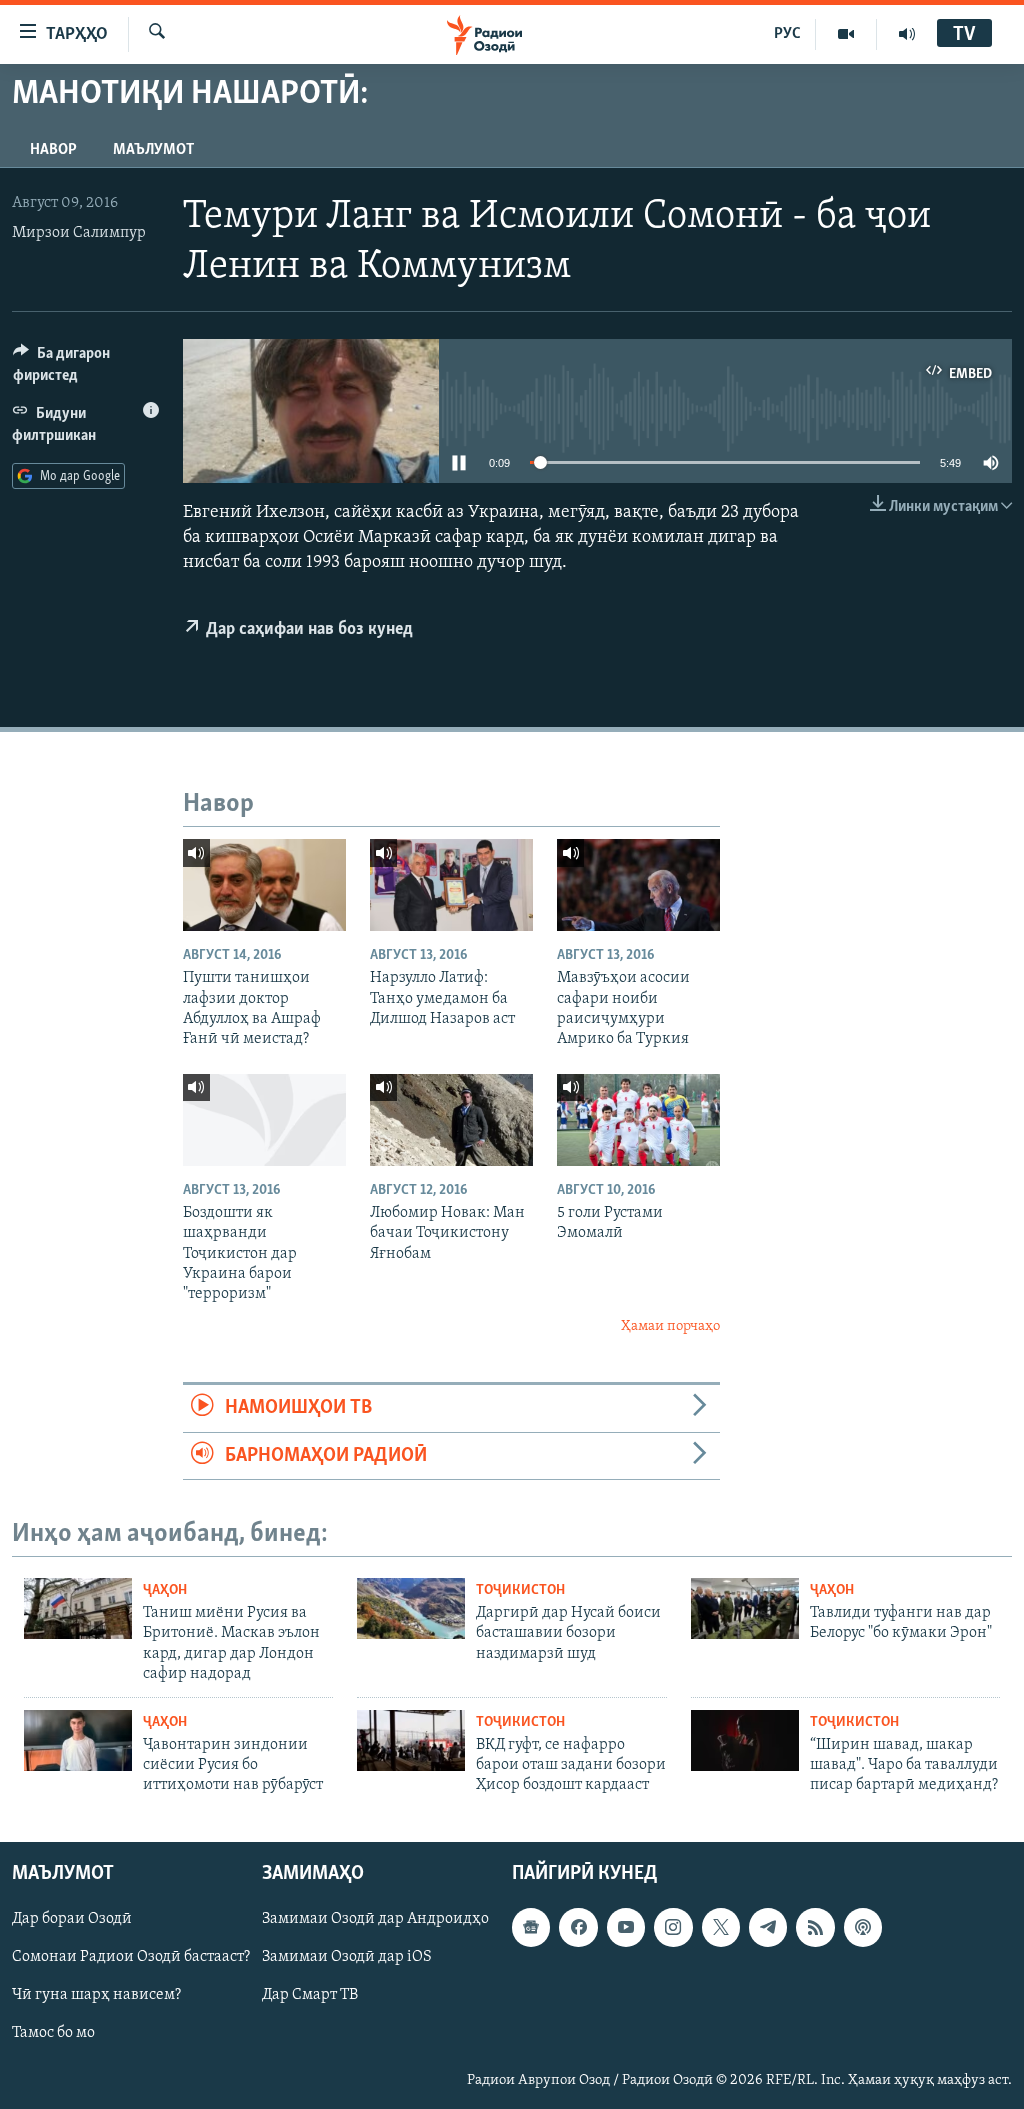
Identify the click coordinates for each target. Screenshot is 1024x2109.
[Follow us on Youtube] (626, 1927)
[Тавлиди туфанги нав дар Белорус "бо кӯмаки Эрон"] (745, 1608)
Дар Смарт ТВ (310, 1995)
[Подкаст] (863, 1927)
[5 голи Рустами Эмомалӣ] (638, 1120)
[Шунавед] (907, 34)
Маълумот (153, 150)
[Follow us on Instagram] (673, 1927)
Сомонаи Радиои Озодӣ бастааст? (131, 1957)
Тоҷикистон (520, 1590)
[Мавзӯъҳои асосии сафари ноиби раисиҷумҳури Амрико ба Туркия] (638, 885)
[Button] (86, 369)
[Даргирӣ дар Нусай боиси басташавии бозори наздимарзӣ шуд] (411, 1608)
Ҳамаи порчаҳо (670, 1326)
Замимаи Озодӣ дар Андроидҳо (375, 1919)
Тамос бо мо (53, 2033)
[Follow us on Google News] (531, 1927)
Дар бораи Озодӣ (72, 1919)
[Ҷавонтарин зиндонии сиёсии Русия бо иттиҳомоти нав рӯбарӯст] (78, 1740)
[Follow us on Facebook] (578, 1927)
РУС (787, 34)
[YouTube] (846, 34)
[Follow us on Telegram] (768, 1927)
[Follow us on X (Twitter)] (721, 1927)
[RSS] (815, 1927)
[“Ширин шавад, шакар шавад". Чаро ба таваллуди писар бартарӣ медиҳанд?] (745, 1740)
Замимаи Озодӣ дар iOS (347, 1957)
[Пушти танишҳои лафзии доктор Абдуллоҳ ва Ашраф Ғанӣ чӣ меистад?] (264, 885)
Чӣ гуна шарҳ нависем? (96, 1995)
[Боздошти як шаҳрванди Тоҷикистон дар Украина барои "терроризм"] (264, 1120)
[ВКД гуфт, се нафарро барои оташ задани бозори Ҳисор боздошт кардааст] (411, 1740)
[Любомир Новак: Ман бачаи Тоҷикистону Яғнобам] (451, 1120)
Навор (53, 150)
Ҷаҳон (165, 1590)
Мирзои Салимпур (79, 233)
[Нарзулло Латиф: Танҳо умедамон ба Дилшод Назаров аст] (451, 885)
